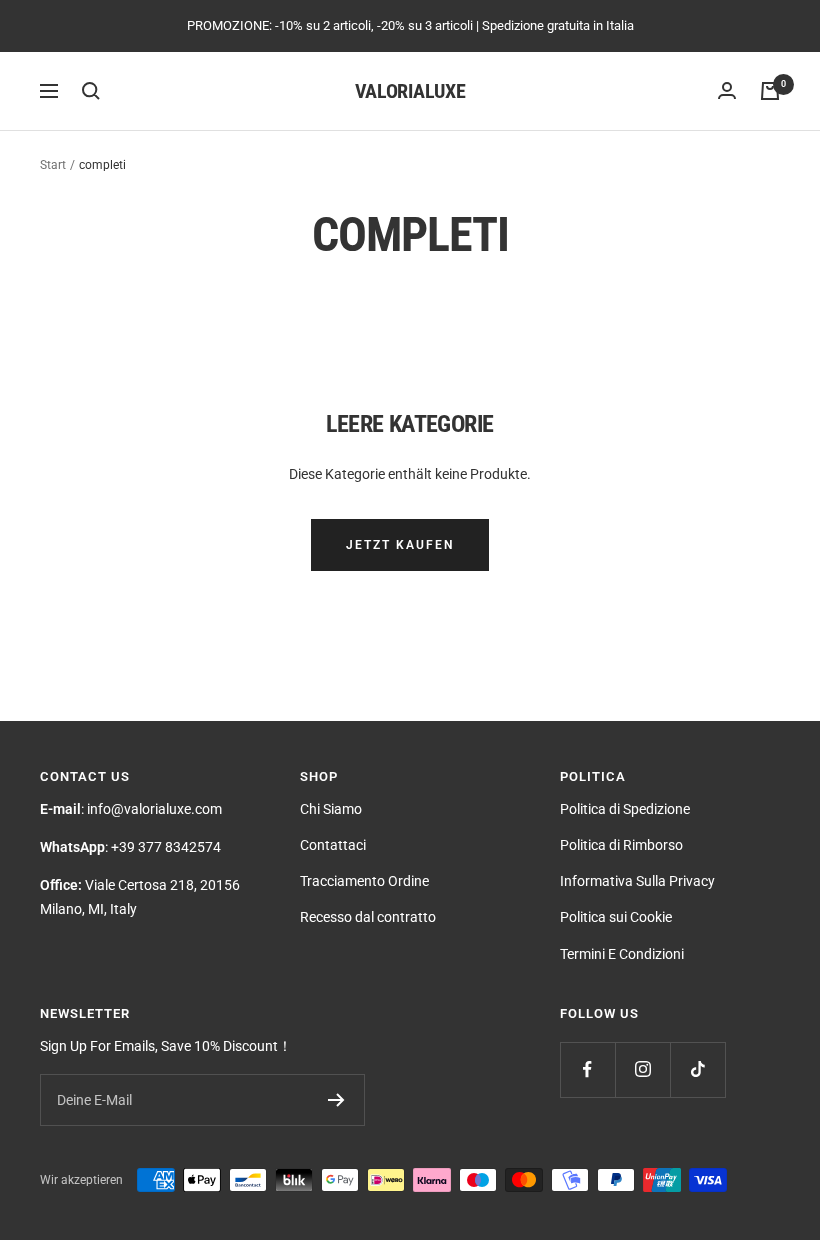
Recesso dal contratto (368, 917)
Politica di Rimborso (621, 845)
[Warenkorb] (770, 91)
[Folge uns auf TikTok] (697, 1069)
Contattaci (333, 845)
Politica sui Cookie (616, 917)
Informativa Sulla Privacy (637, 881)
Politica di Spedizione (625, 809)
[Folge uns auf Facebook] (587, 1069)
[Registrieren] (336, 1100)
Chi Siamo (331, 809)
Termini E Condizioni (622, 954)
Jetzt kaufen (400, 545)
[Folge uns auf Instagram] (642, 1069)
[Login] (727, 91)
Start (53, 165)
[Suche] (91, 91)
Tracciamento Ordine (364, 881)
